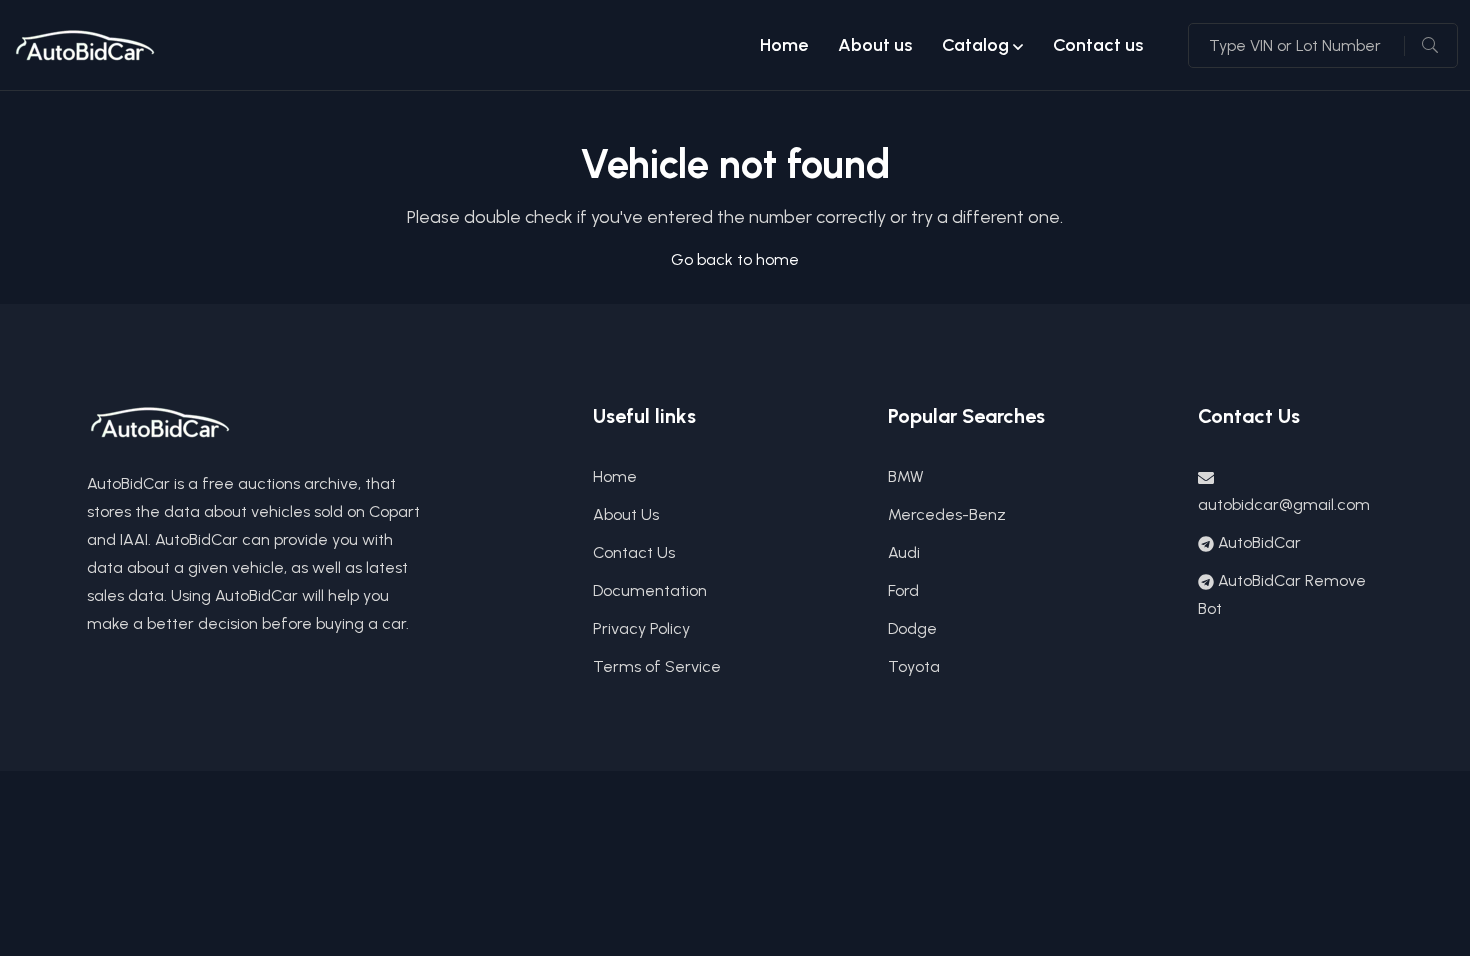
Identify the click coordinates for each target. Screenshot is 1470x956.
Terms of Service (657, 666)
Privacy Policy (641, 628)
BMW (906, 476)
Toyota (914, 666)
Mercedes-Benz (947, 514)
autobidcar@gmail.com (1284, 504)
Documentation (650, 590)
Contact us (1098, 45)
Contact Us (634, 552)
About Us (626, 514)
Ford (903, 590)
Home (784, 45)
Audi (904, 552)
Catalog (975, 45)
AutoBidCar (1259, 542)
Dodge (912, 628)
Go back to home (735, 259)
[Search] (1430, 46)
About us (875, 45)
